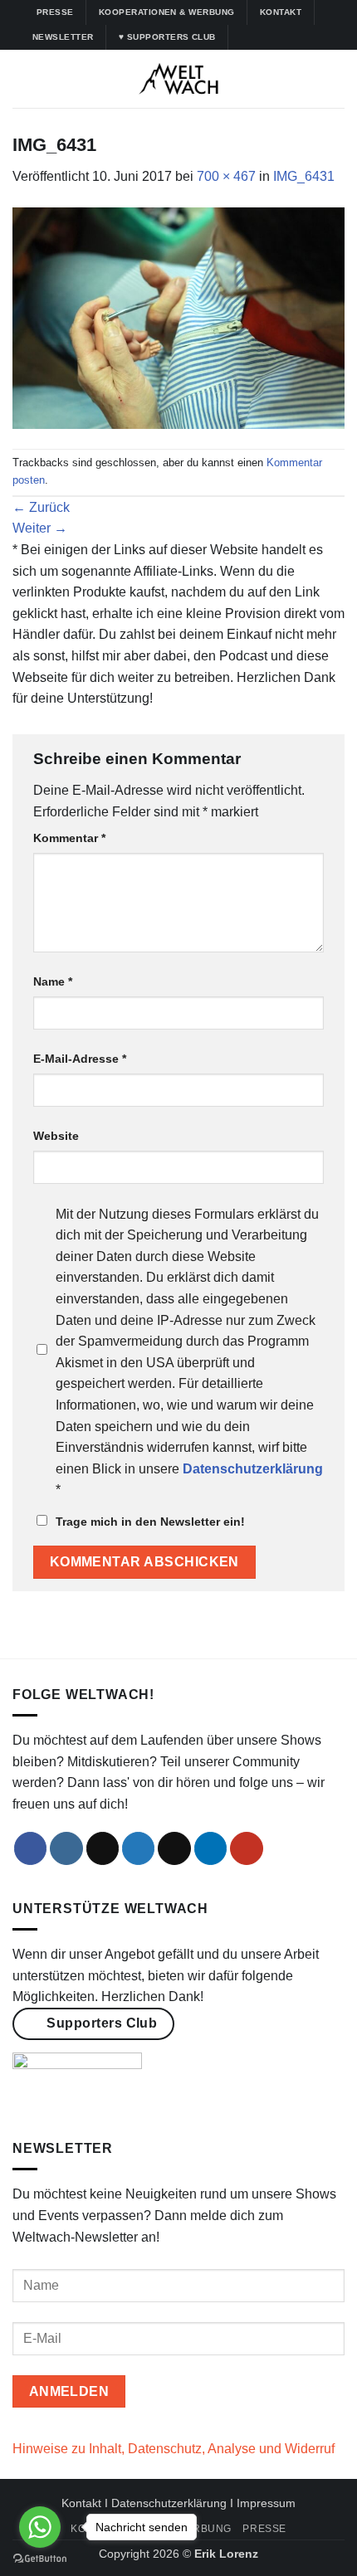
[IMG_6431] (178, 317)
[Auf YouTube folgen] (322, 37)
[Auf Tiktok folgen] (275, 37)
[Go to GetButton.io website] (40, 2559)
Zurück (41, 507)
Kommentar (69, 838)
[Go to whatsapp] (40, 2527)
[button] (22, 78)
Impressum (266, 2503)
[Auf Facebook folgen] (243, 37)
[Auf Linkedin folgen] (306, 37)
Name (53, 981)
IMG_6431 (304, 176)
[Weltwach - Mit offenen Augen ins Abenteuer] (179, 79)
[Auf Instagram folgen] (259, 37)
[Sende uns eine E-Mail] (174, 1848)
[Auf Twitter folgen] (291, 37)
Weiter (40, 528)
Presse (264, 2529)
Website (56, 1136)
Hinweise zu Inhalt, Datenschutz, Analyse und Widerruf (174, 2449)
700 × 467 (226, 176)
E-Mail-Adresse (80, 1059)
